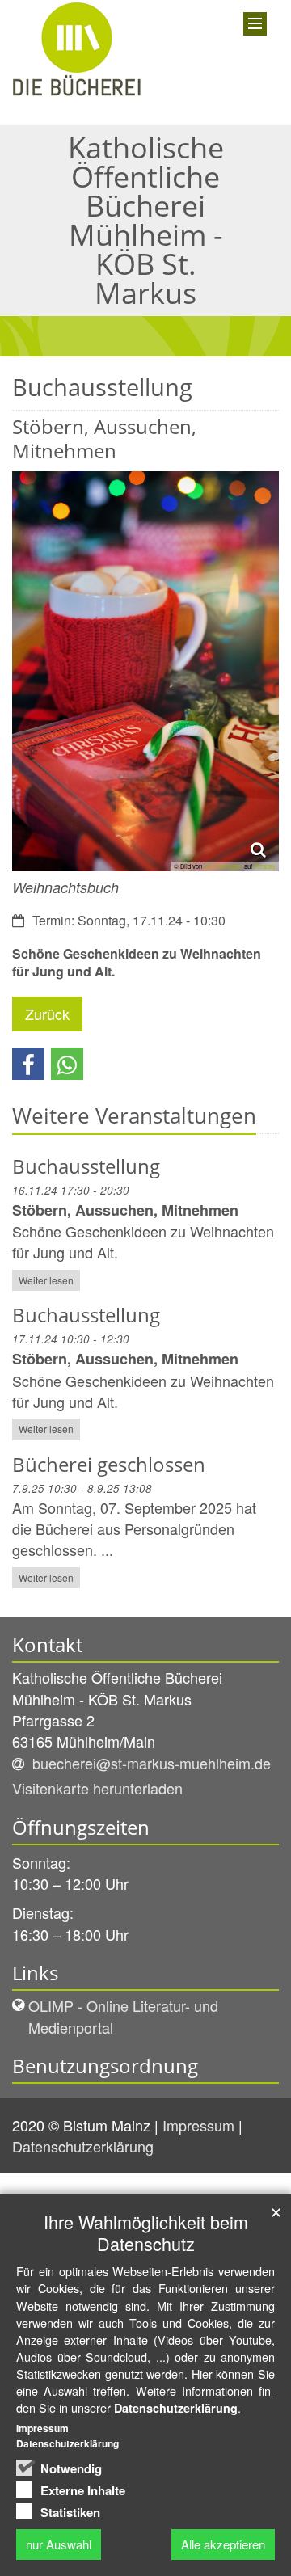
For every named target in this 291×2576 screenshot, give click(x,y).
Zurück (47, 1014)
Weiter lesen (46, 1280)
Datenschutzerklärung (85, 2146)
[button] (28, 1064)
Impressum (200, 2125)
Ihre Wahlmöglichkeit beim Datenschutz (146, 2232)
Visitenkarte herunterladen (97, 1788)
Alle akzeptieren (223, 2544)
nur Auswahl (59, 2544)
